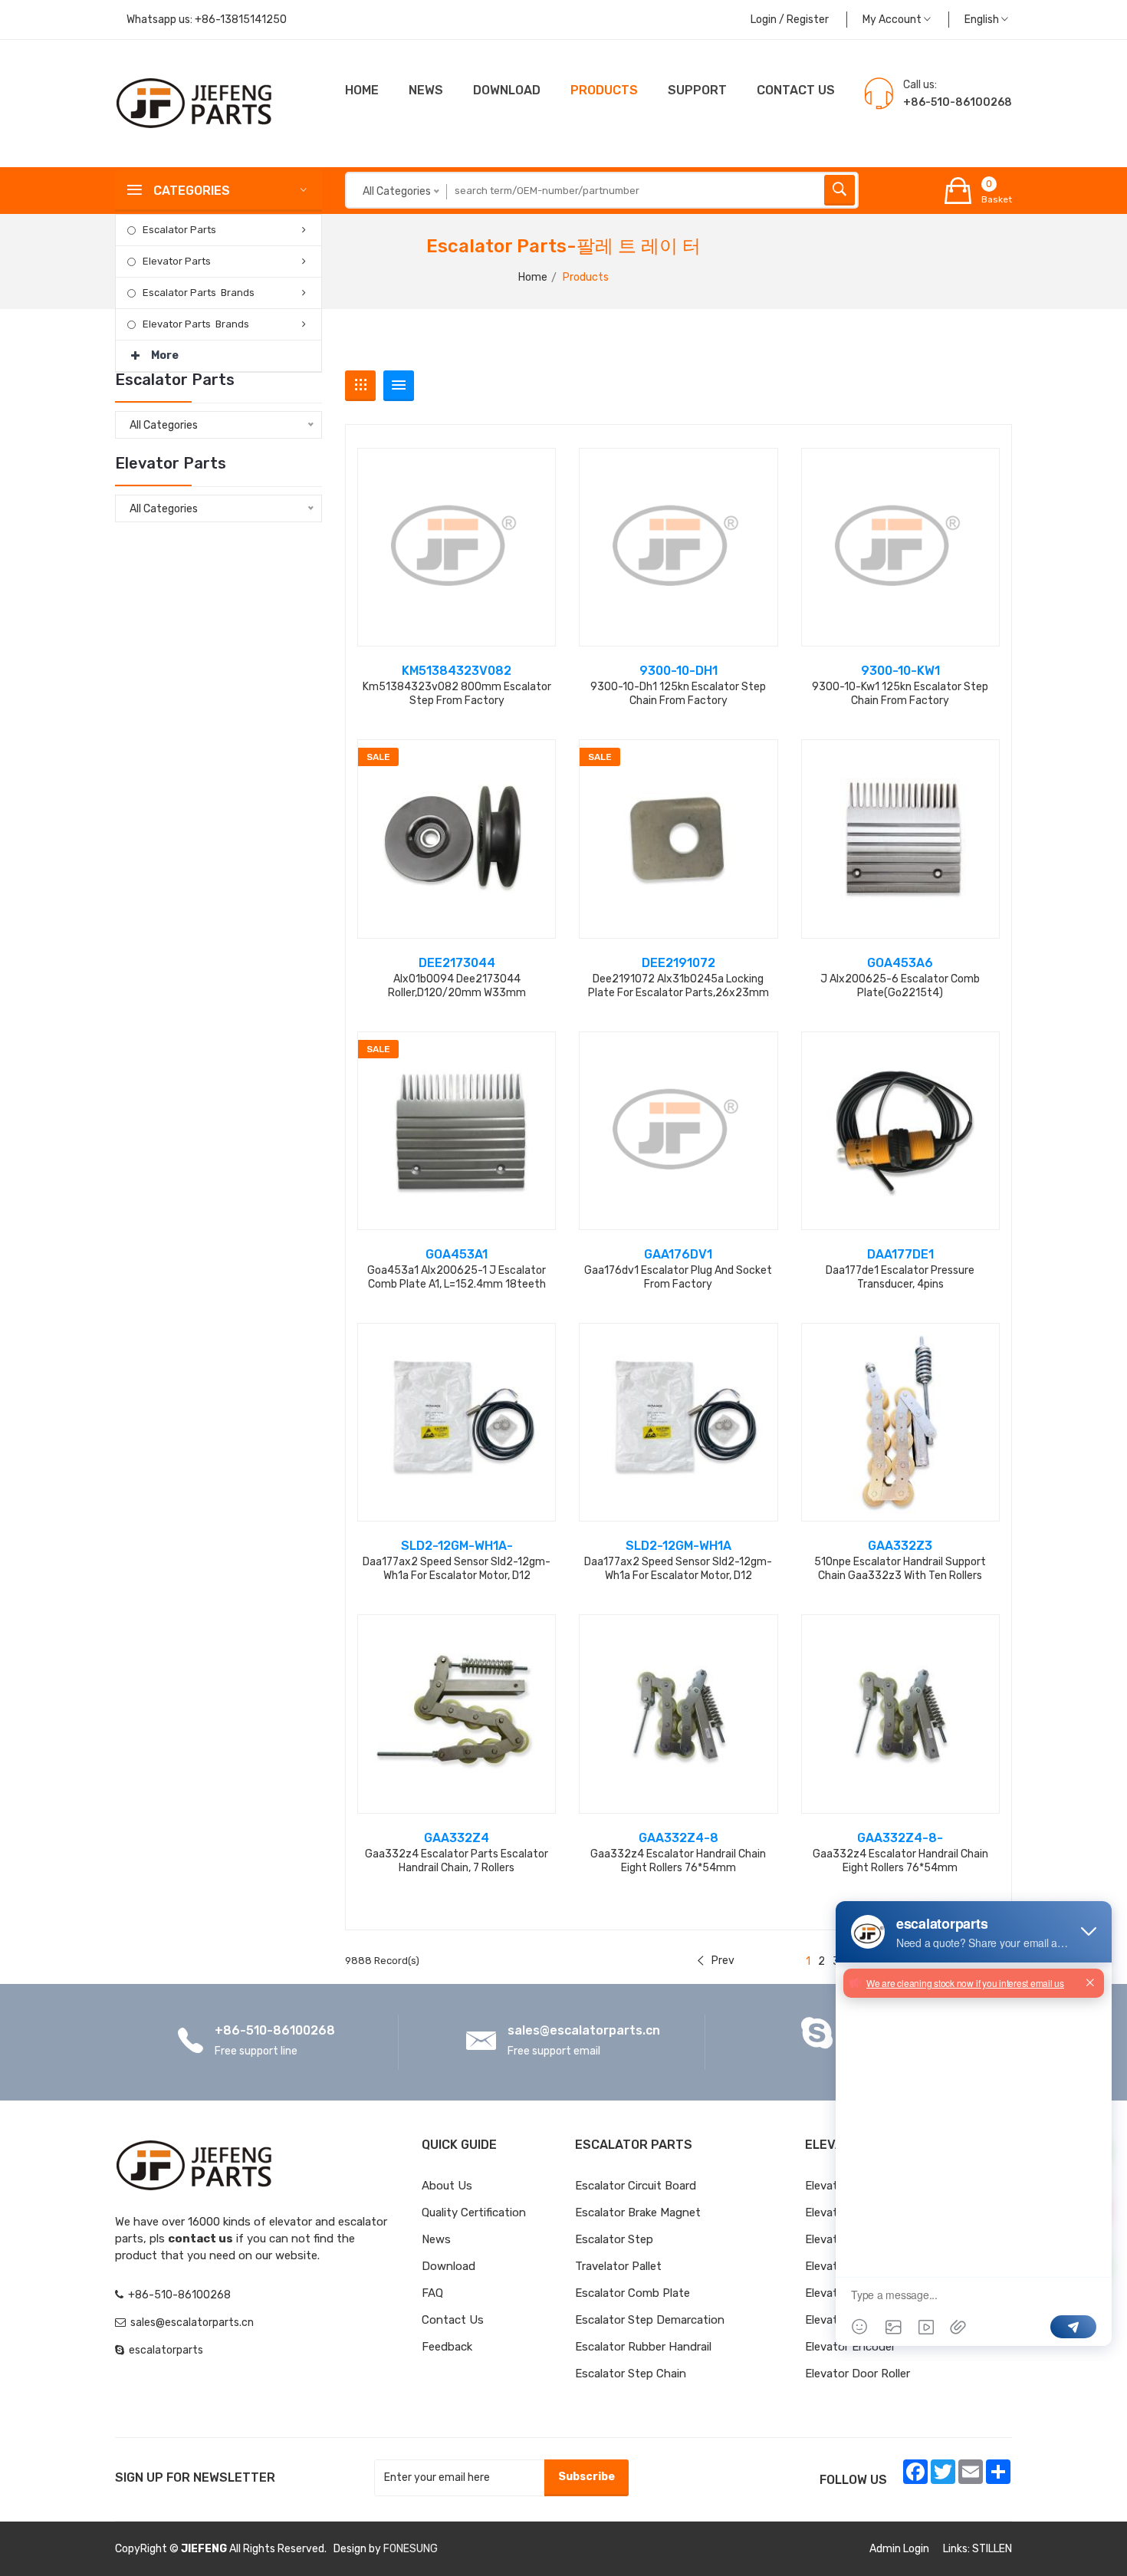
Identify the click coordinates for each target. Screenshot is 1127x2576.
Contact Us (453, 2320)
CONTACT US (796, 90)
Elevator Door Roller (858, 2374)
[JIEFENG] (195, 102)
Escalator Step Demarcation (650, 2320)
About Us (447, 2186)
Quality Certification (474, 2212)
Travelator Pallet (618, 2266)
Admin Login (899, 2549)
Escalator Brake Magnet (638, 2212)
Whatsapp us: (207, 20)
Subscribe (586, 2477)
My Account (893, 20)
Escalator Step (614, 2239)
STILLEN (992, 2549)
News (426, 90)
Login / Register (790, 20)
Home (362, 90)
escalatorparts (166, 2350)
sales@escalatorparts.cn (584, 2030)
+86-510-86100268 (275, 2030)
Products (604, 90)
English (983, 20)
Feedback (447, 2347)
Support (697, 90)
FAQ (432, 2293)
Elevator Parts (177, 261)
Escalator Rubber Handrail (643, 2347)
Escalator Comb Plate (632, 2293)
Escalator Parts (179, 230)
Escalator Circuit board (636, 2186)
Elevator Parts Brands (196, 324)
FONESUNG (411, 2549)
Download (507, 90)
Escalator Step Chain (631, 2374)
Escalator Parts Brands (199, 293)
